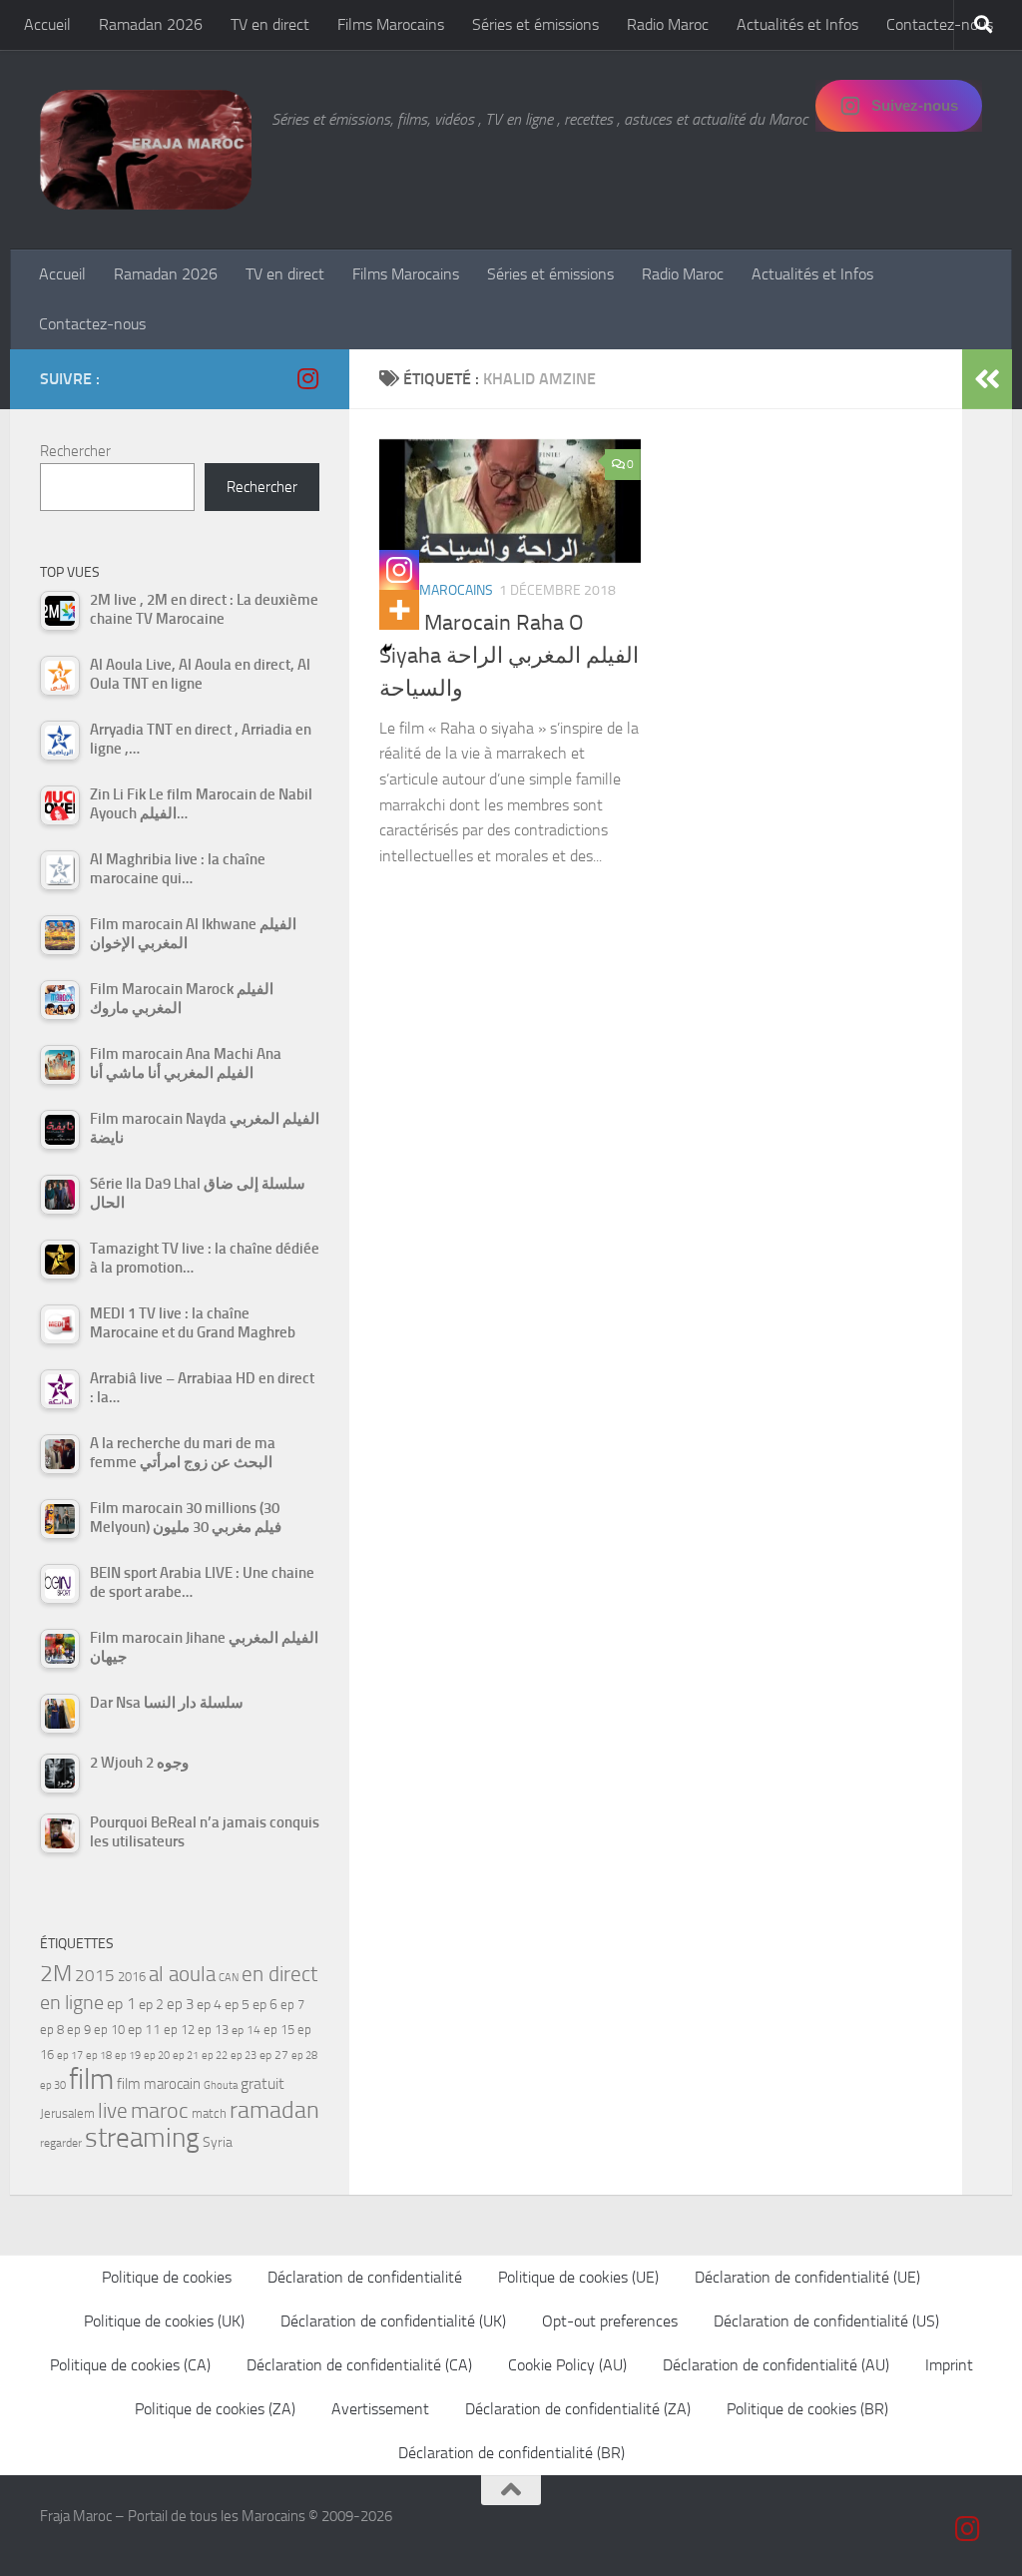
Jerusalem (67, 2113)
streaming (142, 2138)
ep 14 (246, 2030)
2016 (132, 1977)
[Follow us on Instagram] (307, 378)
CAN (229, 1978)
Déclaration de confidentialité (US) (826, 2321)
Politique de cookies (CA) (130, 2365)
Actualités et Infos (797, 24)
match (209, 2113)
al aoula (182, 1974)
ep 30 (53, 2085)
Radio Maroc (668, 24)
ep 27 (274, 2055)
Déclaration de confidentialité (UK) (393, 2321)
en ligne (72, 2002)
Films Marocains (391, 24)
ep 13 (213, 2030)
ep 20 (157, 2056)
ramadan (274, 2109)
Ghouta (221, 2085)
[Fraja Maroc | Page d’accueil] (146, 150)
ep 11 (144, 2029)
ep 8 (52, 2030)
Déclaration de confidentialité (365, 2277)
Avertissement (380, 2409)
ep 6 (265, 2005)
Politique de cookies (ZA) (215, 2409)
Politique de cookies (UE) (578, 2277)
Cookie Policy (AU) (567, 2365)
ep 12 (179, 2030)
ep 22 (215, 2056)
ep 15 (279, 2030)
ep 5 (237, 2004)
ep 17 (70, 2055)
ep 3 (180, 2004)
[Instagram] (399, 570)
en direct (279, 1974)
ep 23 (244, 2056)
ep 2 (151, 2005)
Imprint (949, 2365)
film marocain (159, 2084)
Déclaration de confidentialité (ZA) (578, 2409)
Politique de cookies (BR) (807, 2409)
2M (56, 1974)
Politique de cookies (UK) (164, 2321)
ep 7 (292, 2004)
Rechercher (75, 451)
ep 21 (186, 2055)
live (113, 2111)
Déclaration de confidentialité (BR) (511, 2453)
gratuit (262, 2083)
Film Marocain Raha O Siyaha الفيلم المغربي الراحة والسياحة (509, 656)
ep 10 (109, 2030)
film (91, 2079)
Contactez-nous (940, 24)
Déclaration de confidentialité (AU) (776, 2365)
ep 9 (79, 2030)
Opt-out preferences (610, 2321)
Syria (218, 2142)
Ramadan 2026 (151, 24)
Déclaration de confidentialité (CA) (359, 2365)
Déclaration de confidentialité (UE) (807, 2277)
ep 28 (304, 2056)
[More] (399, 610)
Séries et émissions (535, 24)
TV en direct (270, 24)
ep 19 (128, 2056)
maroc (160, 2111)
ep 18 (99, 2056)
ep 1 (121, 2004)
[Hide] (387, 649)
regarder (61, 2143)
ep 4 (209, 2005)
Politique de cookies (167, 2277)
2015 (95, 1975)
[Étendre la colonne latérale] (987, 379)
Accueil (47, 24)
